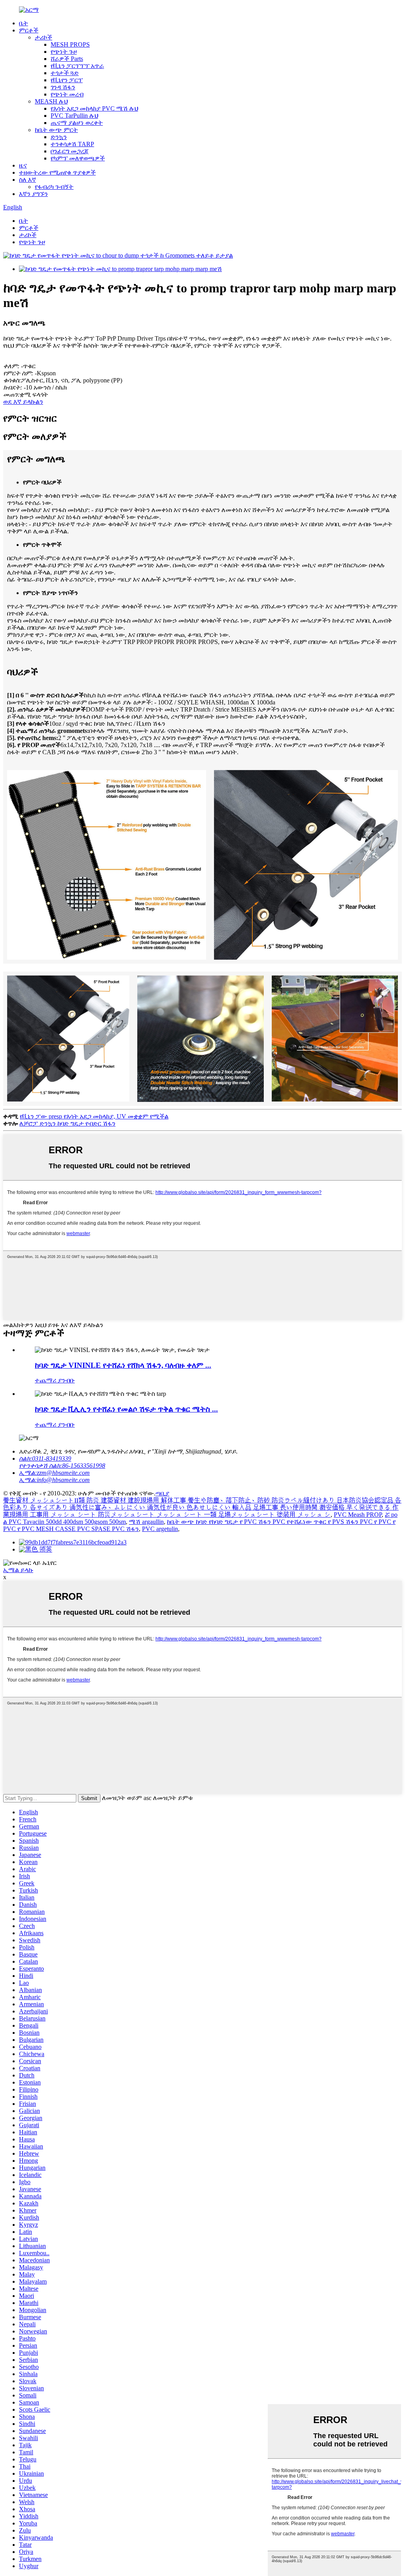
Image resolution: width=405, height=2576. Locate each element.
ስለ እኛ (27, 180)
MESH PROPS (70, 44)
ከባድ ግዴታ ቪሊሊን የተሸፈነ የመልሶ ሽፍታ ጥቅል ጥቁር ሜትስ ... (126, 1409)
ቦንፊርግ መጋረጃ (70, 151)
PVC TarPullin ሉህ (74, 116)
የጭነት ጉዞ (64, 52)
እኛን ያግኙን (33, 194)
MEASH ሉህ (51, 101)
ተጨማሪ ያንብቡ (55, 1380)
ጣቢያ (162, 1493)
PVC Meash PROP (358, 1515)
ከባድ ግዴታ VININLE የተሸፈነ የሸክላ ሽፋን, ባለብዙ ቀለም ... (123, 1365)
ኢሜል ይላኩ (18, 1570)
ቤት (24, 23)
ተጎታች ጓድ (65, 73)
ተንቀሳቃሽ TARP (72, 144)
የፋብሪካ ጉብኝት (54, 187)
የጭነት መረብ (67, 94)
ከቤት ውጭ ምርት (56, 130)
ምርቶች (29, 30)
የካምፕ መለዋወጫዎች (78, 158)
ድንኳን (59, 137)
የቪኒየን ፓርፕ (67, 80)
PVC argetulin (160, 1529)
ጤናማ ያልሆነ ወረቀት (77, 123)
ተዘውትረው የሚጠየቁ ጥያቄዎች (57, 172)
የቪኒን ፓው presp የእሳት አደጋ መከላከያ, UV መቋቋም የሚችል (94, 1116)
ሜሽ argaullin (146, 1522)
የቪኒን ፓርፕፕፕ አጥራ (77, 66)
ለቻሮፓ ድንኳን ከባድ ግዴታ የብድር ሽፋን (67, 1123)
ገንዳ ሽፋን (63, 87)
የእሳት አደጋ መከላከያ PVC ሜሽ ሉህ (94, 108)
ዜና (23, 165)
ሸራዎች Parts (67, 59)
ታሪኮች (44, 37)
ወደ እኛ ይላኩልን (23, 402)
